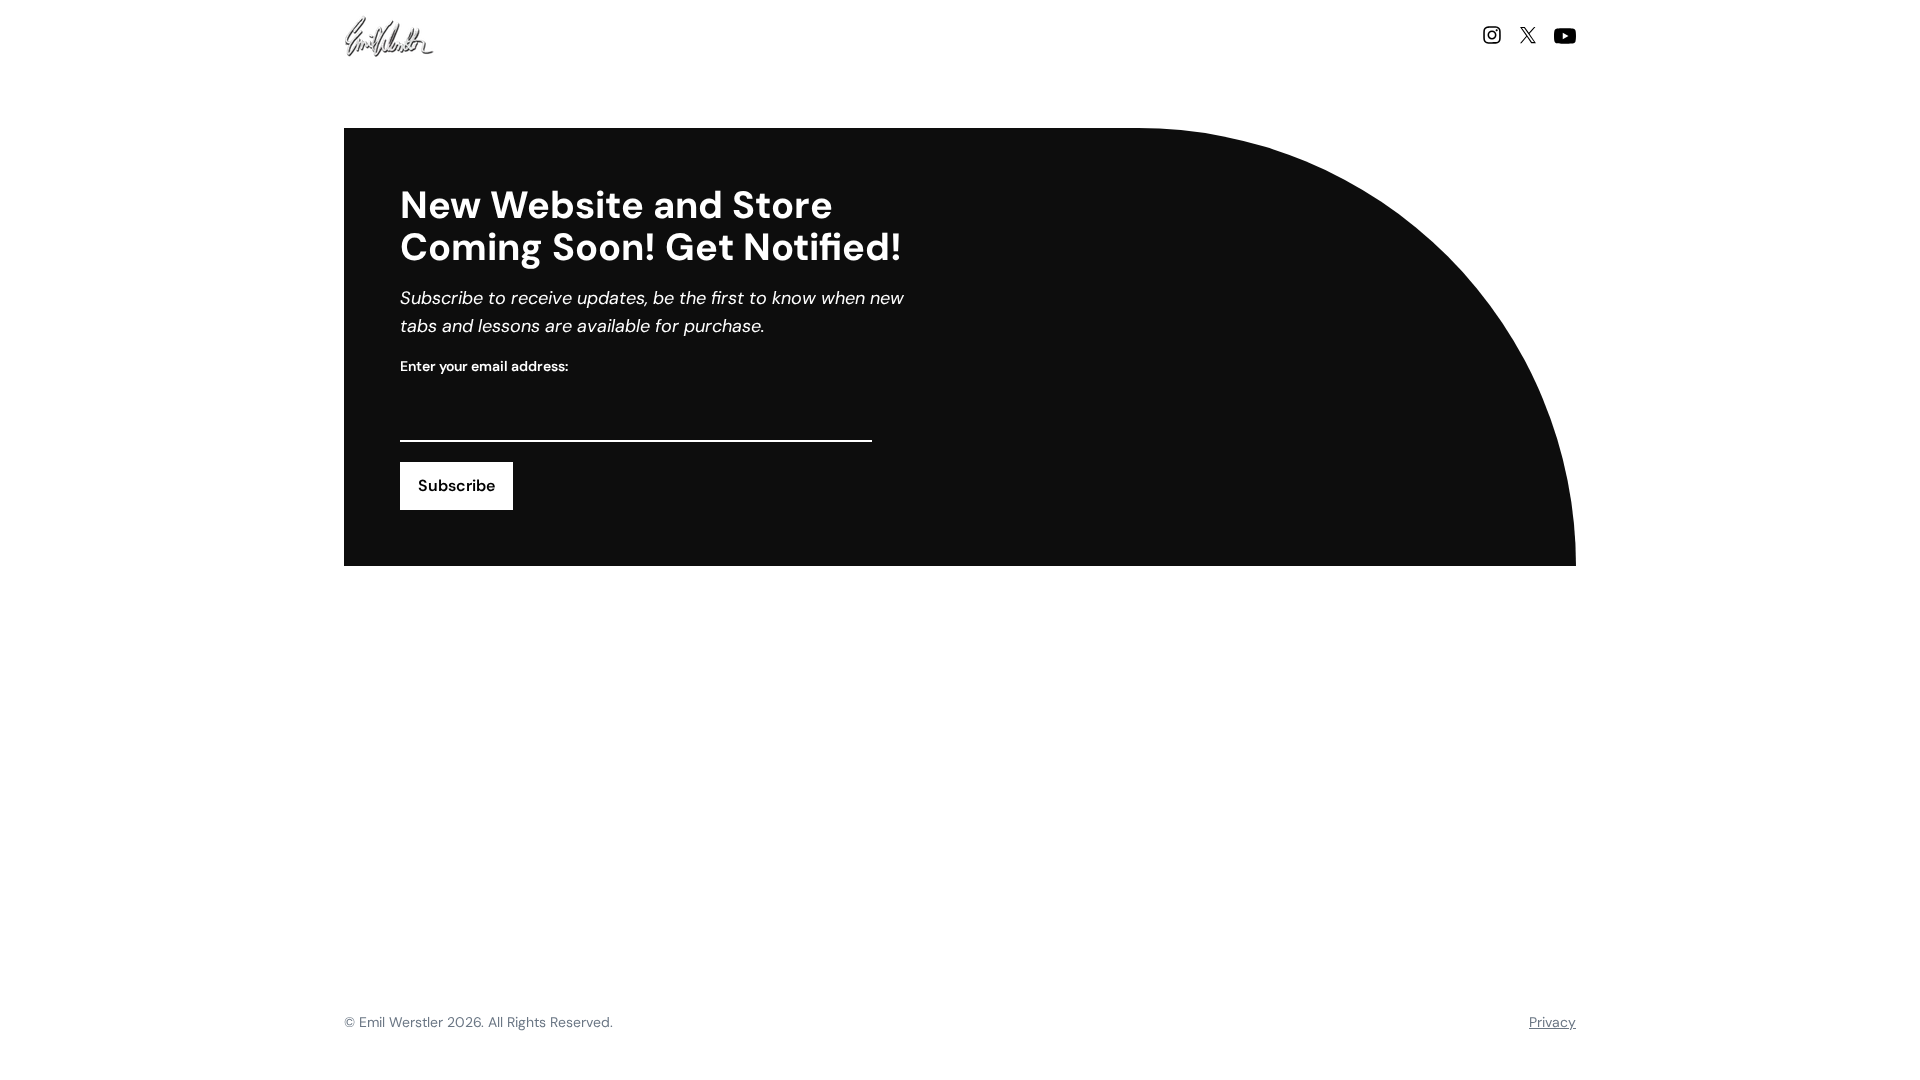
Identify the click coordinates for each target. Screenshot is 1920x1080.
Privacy (1552, 1022)
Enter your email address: (484, 366)
